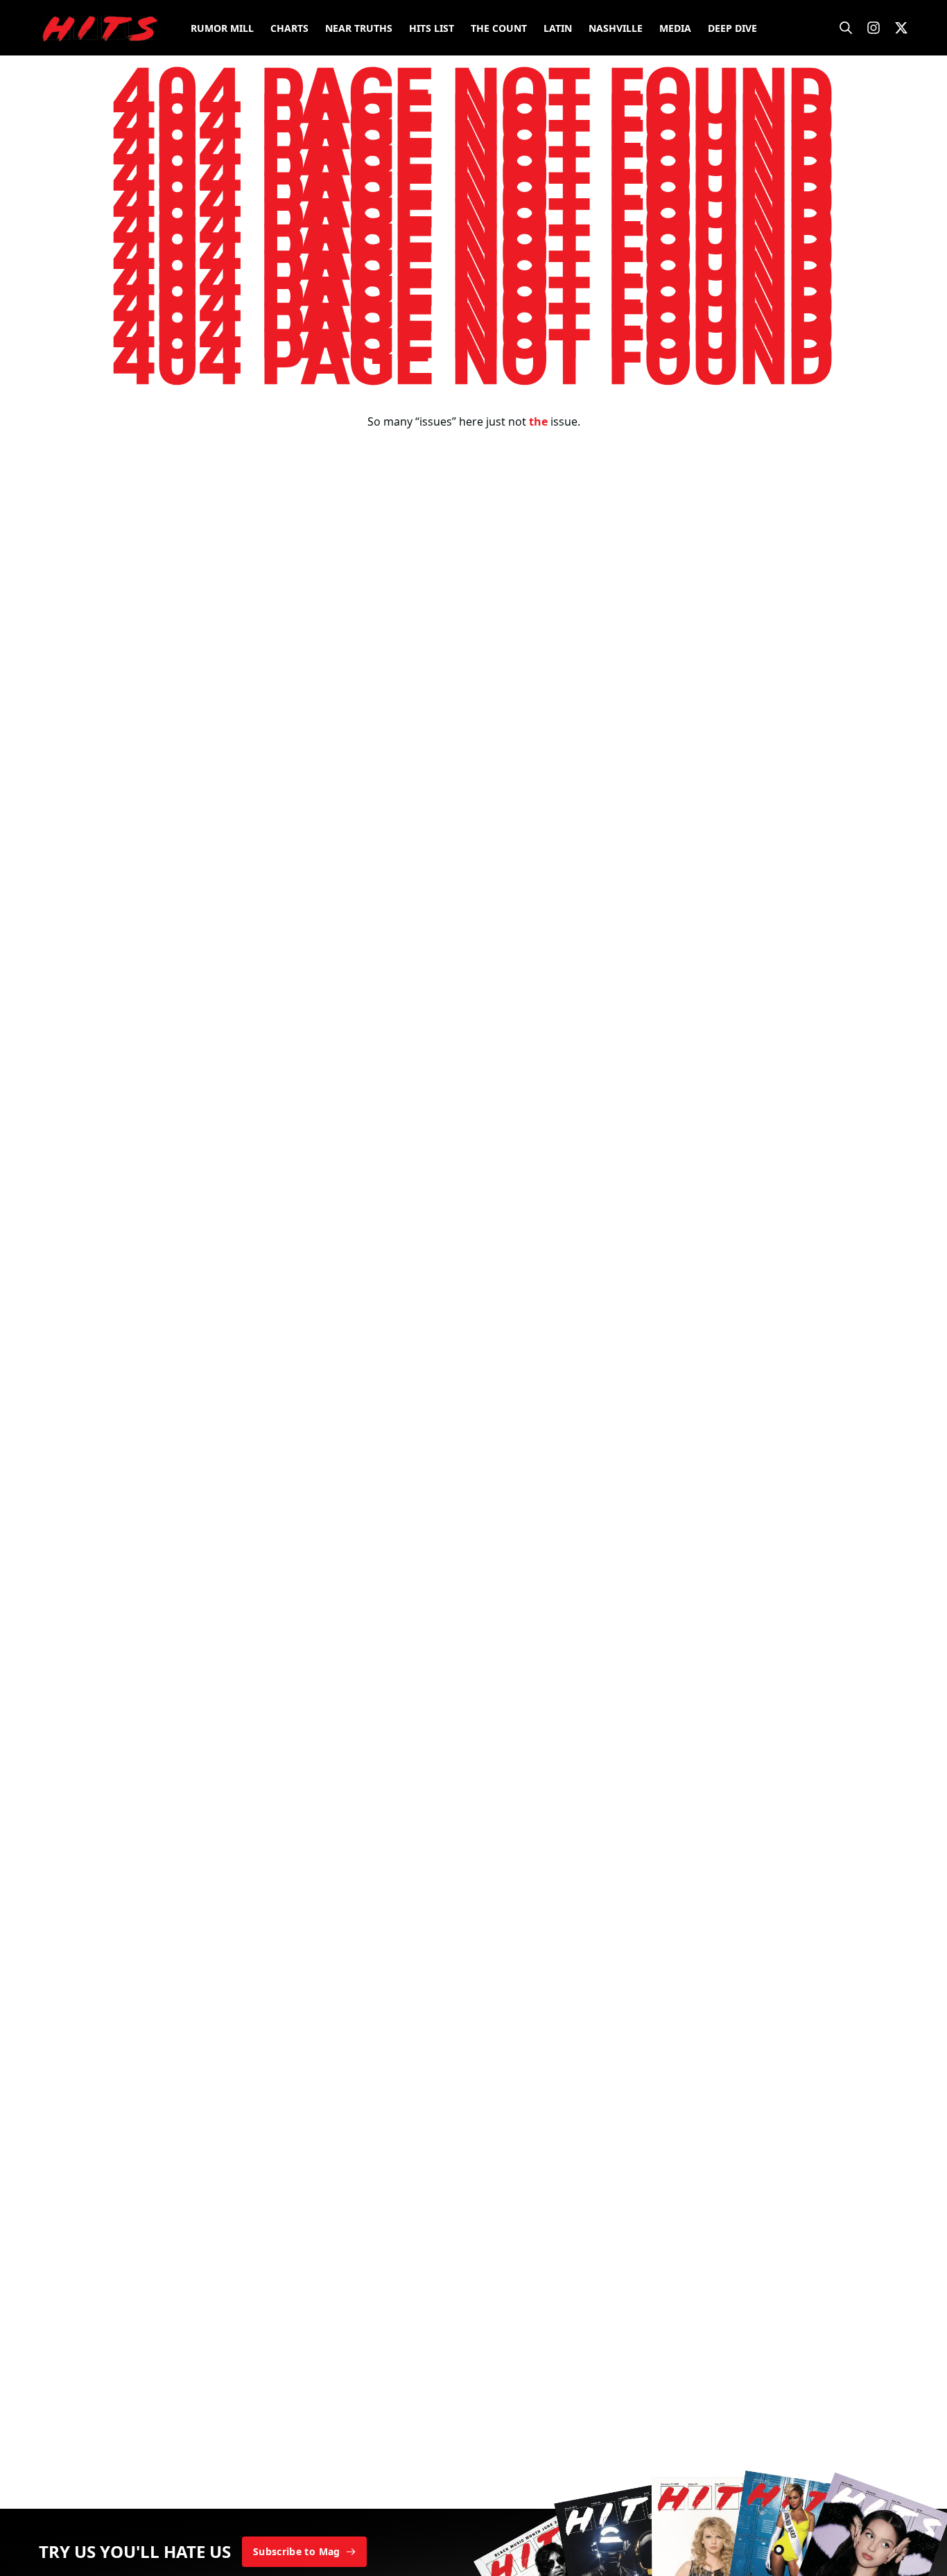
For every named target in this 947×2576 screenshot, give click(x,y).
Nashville (616, 28)
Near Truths (359, 28)
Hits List (432, 28)
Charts (289, 28)
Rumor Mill (222, 28)
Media (675, 28)
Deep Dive (732, 28)
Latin (558, 28)
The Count (499, 28)
